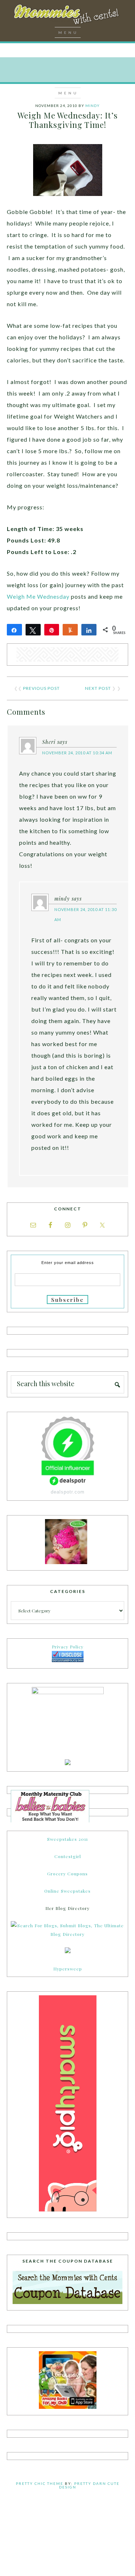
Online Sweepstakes (67, 1891)
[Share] (14, 630)
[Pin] (52, 630)
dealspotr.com (68, 1492)
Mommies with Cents (68, 16)
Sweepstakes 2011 (67, 1839)
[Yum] (70, 630)
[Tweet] (33, 630)
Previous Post (41, 688)
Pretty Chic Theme (40, 2483)
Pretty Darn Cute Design (89, 2485)
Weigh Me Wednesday (38, 596)
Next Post (98, 688)
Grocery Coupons (67, 1874)
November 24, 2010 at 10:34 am (77, 753)
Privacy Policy (68, 1647)
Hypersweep (68, 1969)
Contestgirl (68, 1856)
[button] (68, 32)
